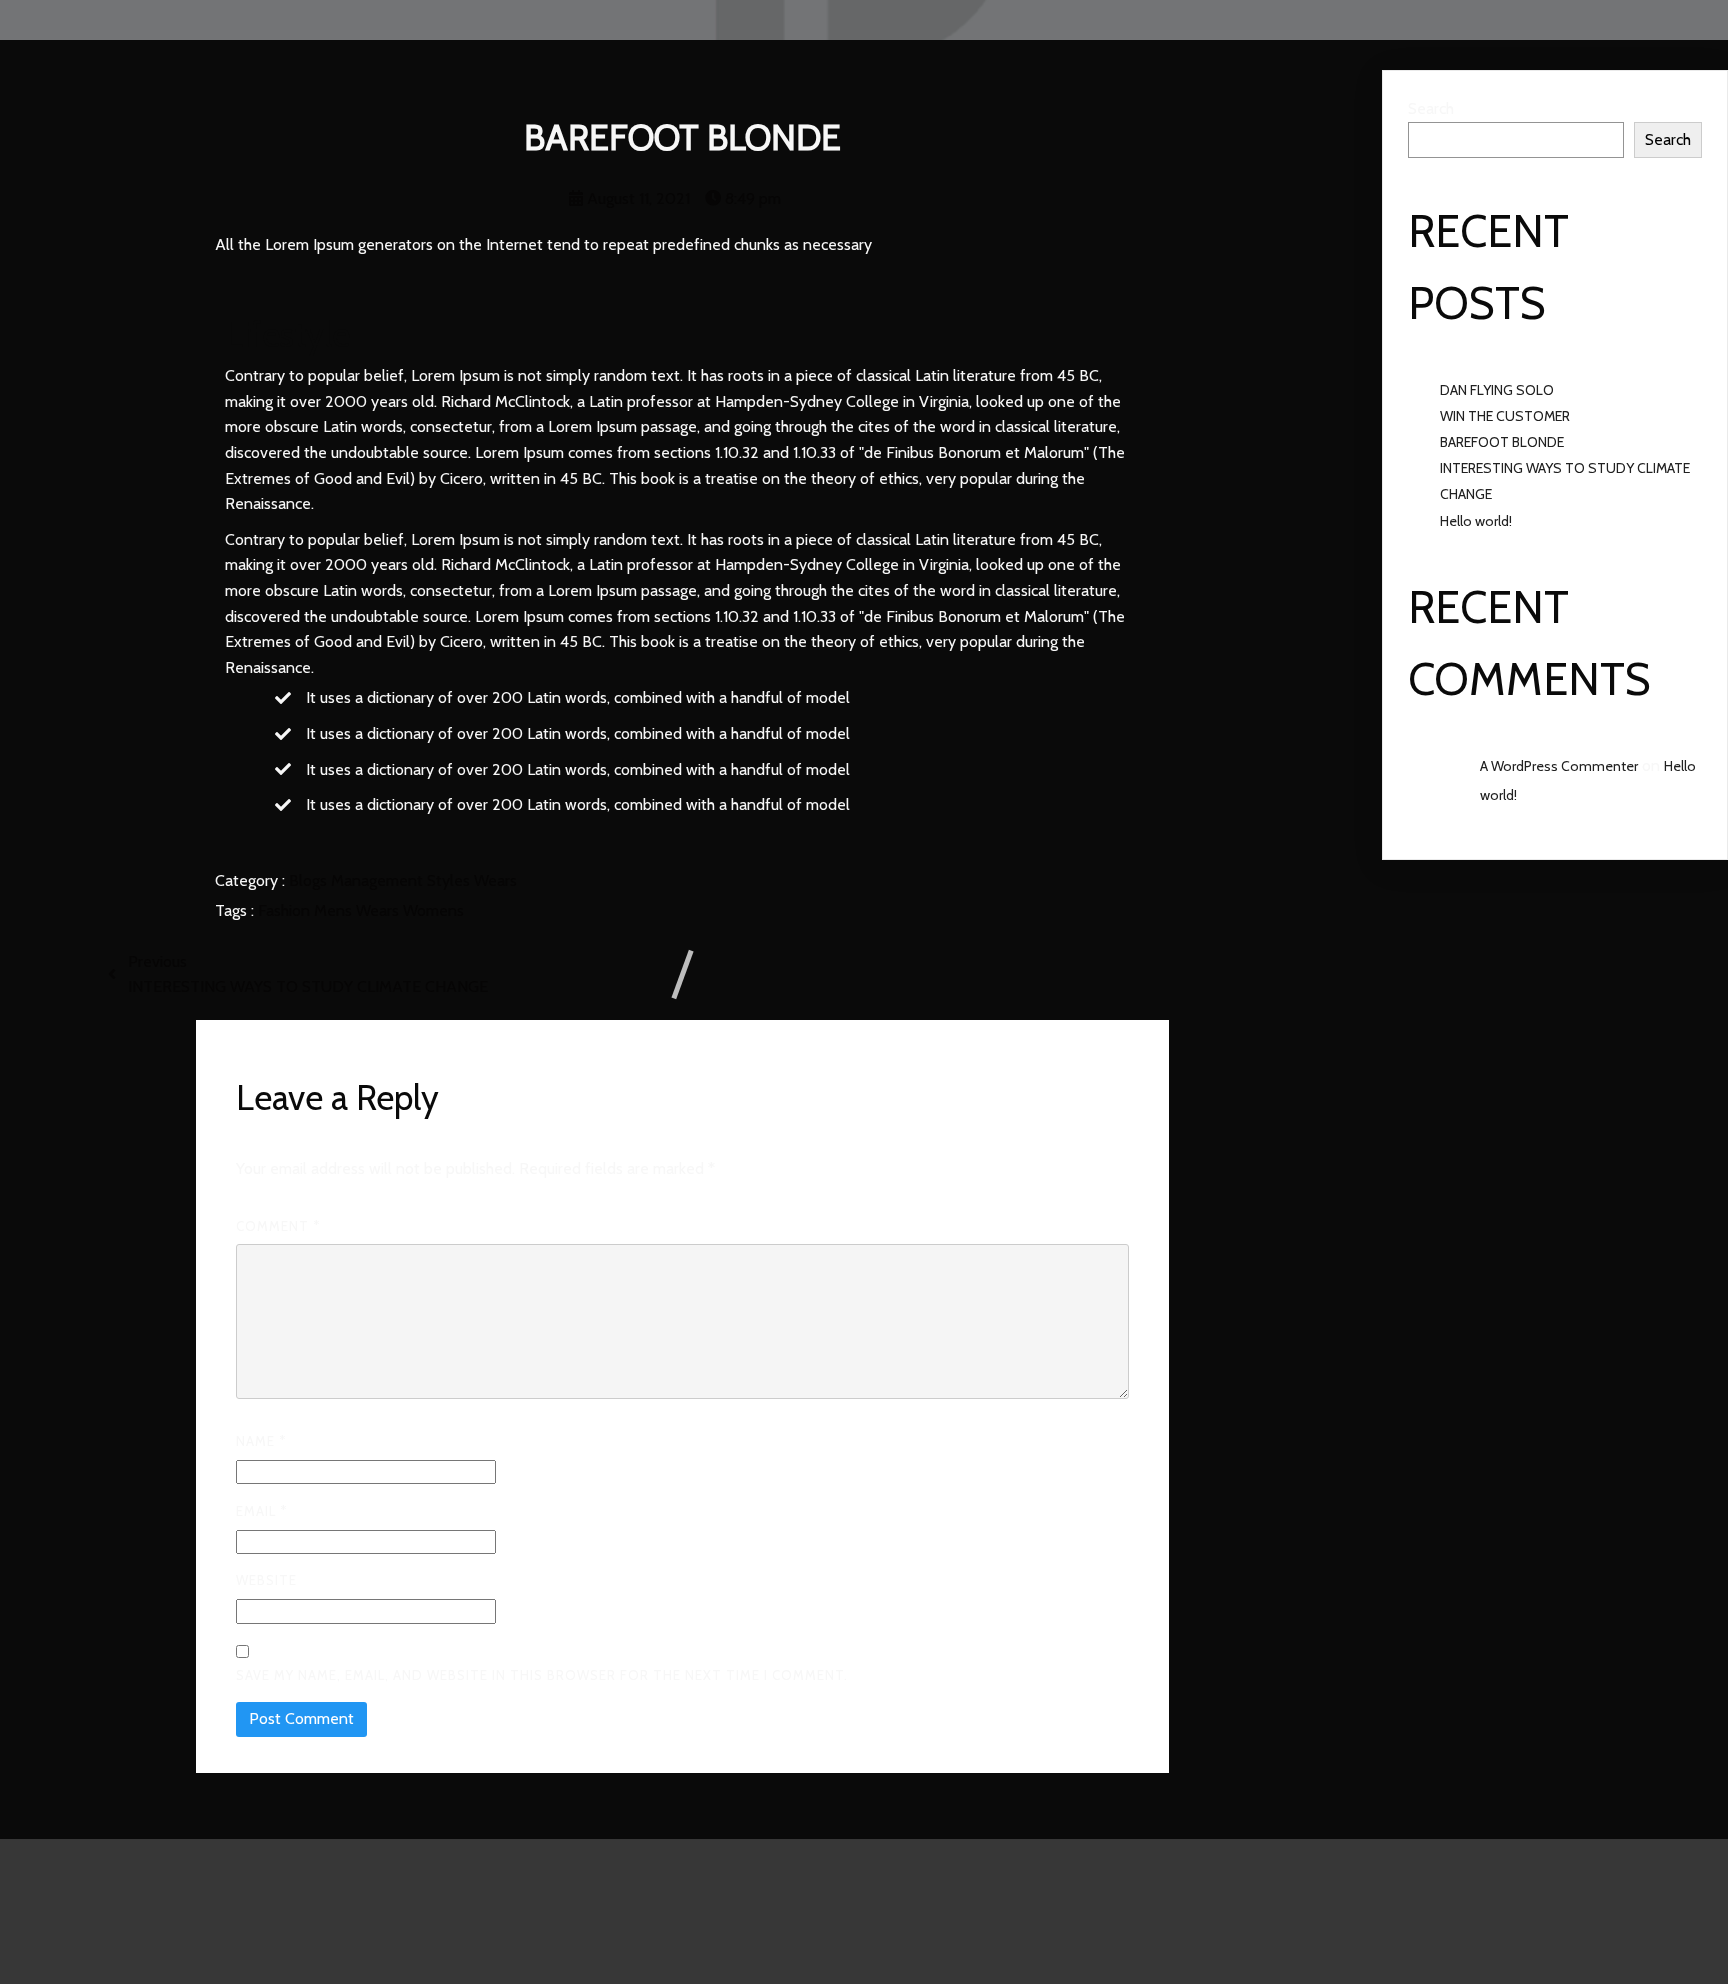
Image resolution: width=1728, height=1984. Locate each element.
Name (261, 1441)
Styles (450, 880)
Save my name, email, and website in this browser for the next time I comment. (542, 1675)
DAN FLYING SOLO (1497, 390)
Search (1431, 108)
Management (379, 880)
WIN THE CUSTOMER (1505, 416)
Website (266, 1580)
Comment (278, 1226)
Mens (335, 910)
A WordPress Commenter (1559, 766)
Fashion (286, 910)
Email (261, 1511)
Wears (495, 880)
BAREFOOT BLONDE (1502, 442)
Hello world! (1476, 521)
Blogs (310, 880)
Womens (433, 910)
